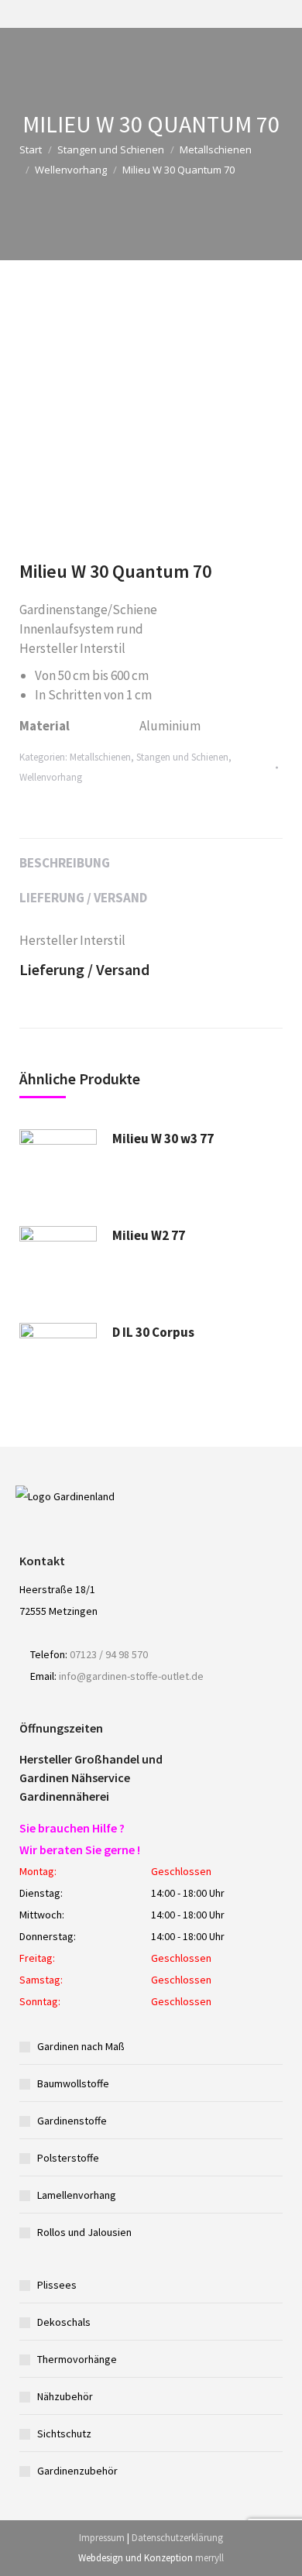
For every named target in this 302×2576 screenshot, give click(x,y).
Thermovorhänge (77, 2359)
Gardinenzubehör (77, 2471)
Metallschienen (216, 149)
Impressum (102, 2538)
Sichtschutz (64, 2433)
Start (31, 149)
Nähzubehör (65, 2396)
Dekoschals (64, 2322)
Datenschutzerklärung (177, 2538)
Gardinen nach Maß (81, 2046)
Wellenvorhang (71, 170)
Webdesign (101, 2558)
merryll (209, 2558)
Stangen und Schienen (111, 149)
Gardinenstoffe (72, 2121)
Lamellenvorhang (77, 2195)
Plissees (57, 2285)
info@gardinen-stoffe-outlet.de (131, 1676)
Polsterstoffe (68, 2158)
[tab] (151, 855)
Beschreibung (65, 863)
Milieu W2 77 (149, 1235)
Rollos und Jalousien (84, 2232)
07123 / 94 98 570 (109, 1654)
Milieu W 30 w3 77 (163, 1139)
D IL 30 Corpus (153, 1332)
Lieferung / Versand (83, 898)
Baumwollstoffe (73, 2083)
